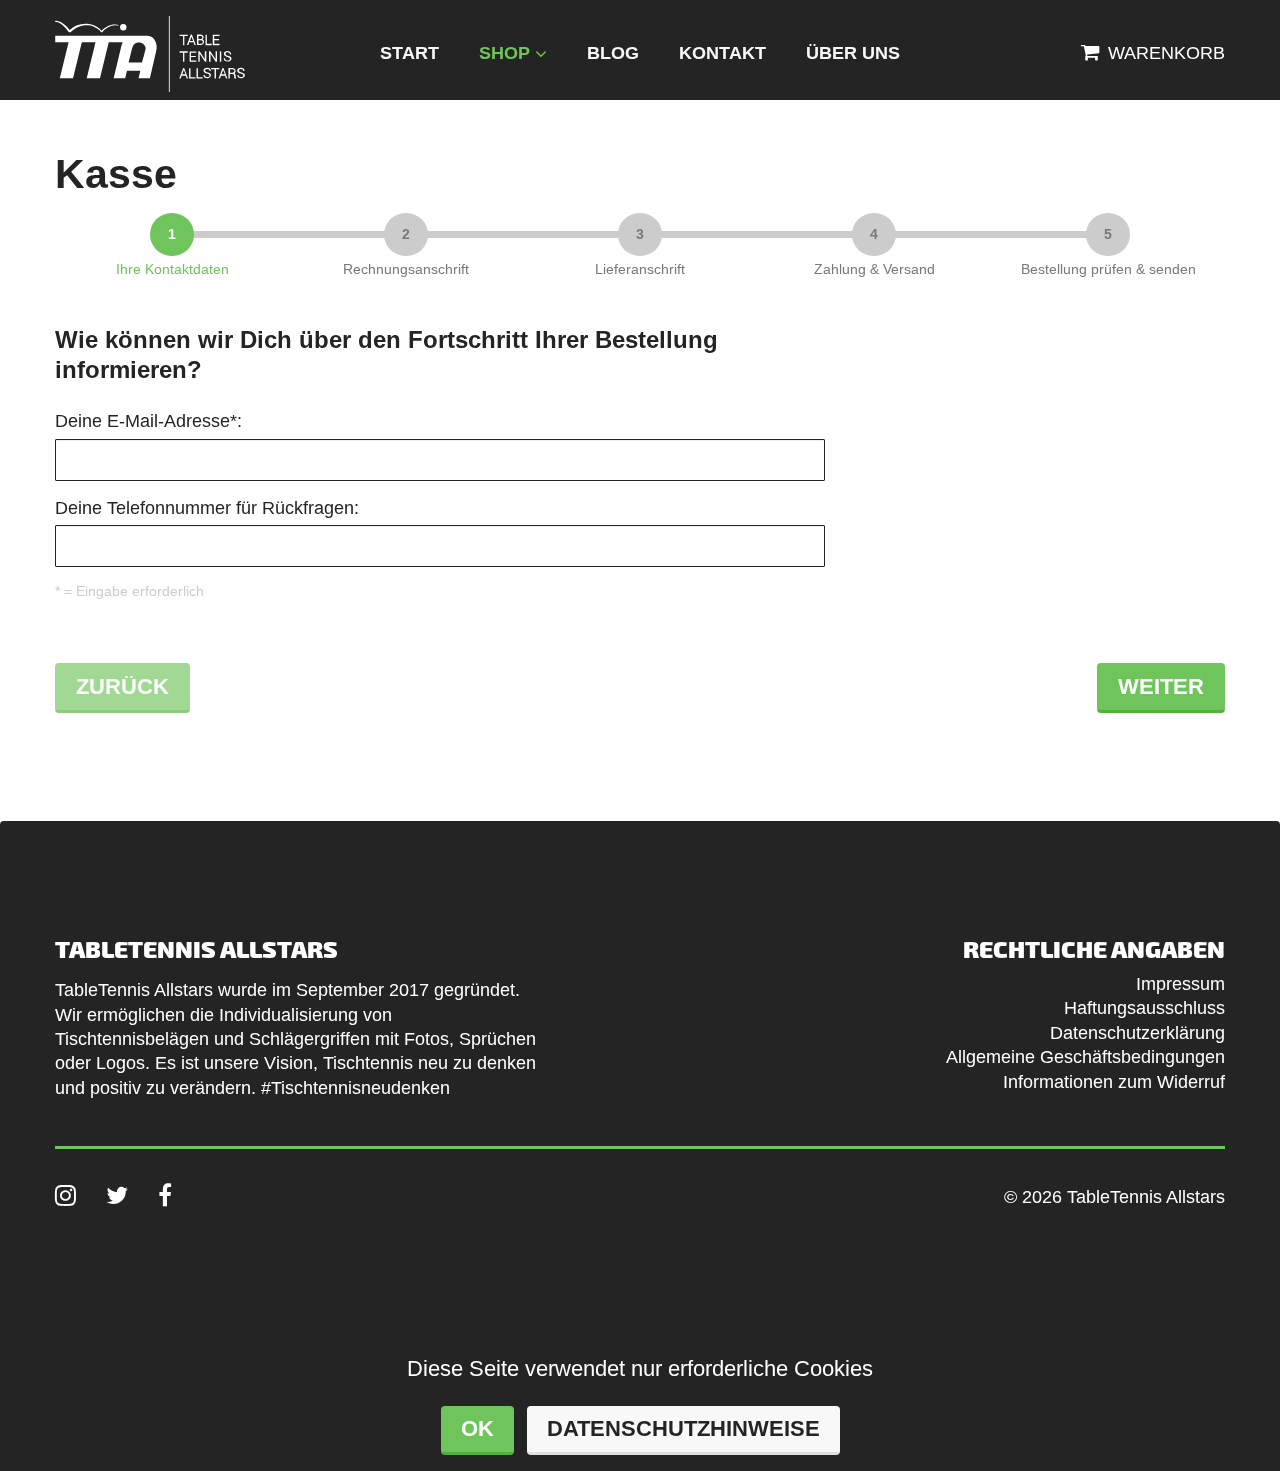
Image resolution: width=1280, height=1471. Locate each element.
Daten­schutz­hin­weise (683, 1428)
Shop (504, 53)
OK (477, 1428)
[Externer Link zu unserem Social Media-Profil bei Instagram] (65, 1195)
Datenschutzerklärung (1137, 1033)
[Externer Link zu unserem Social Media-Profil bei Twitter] (117, 1195)
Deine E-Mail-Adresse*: (148, 421)
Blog (613, 53)
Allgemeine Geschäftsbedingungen (1085, 1057)
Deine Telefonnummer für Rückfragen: (207, 508)
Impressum (1180, 984)
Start (409, 53)
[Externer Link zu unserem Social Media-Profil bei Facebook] (165, 1195)
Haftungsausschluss (1144, 1008)
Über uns (853, 53)
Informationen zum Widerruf (1114, 1082)
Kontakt (722, 53)
